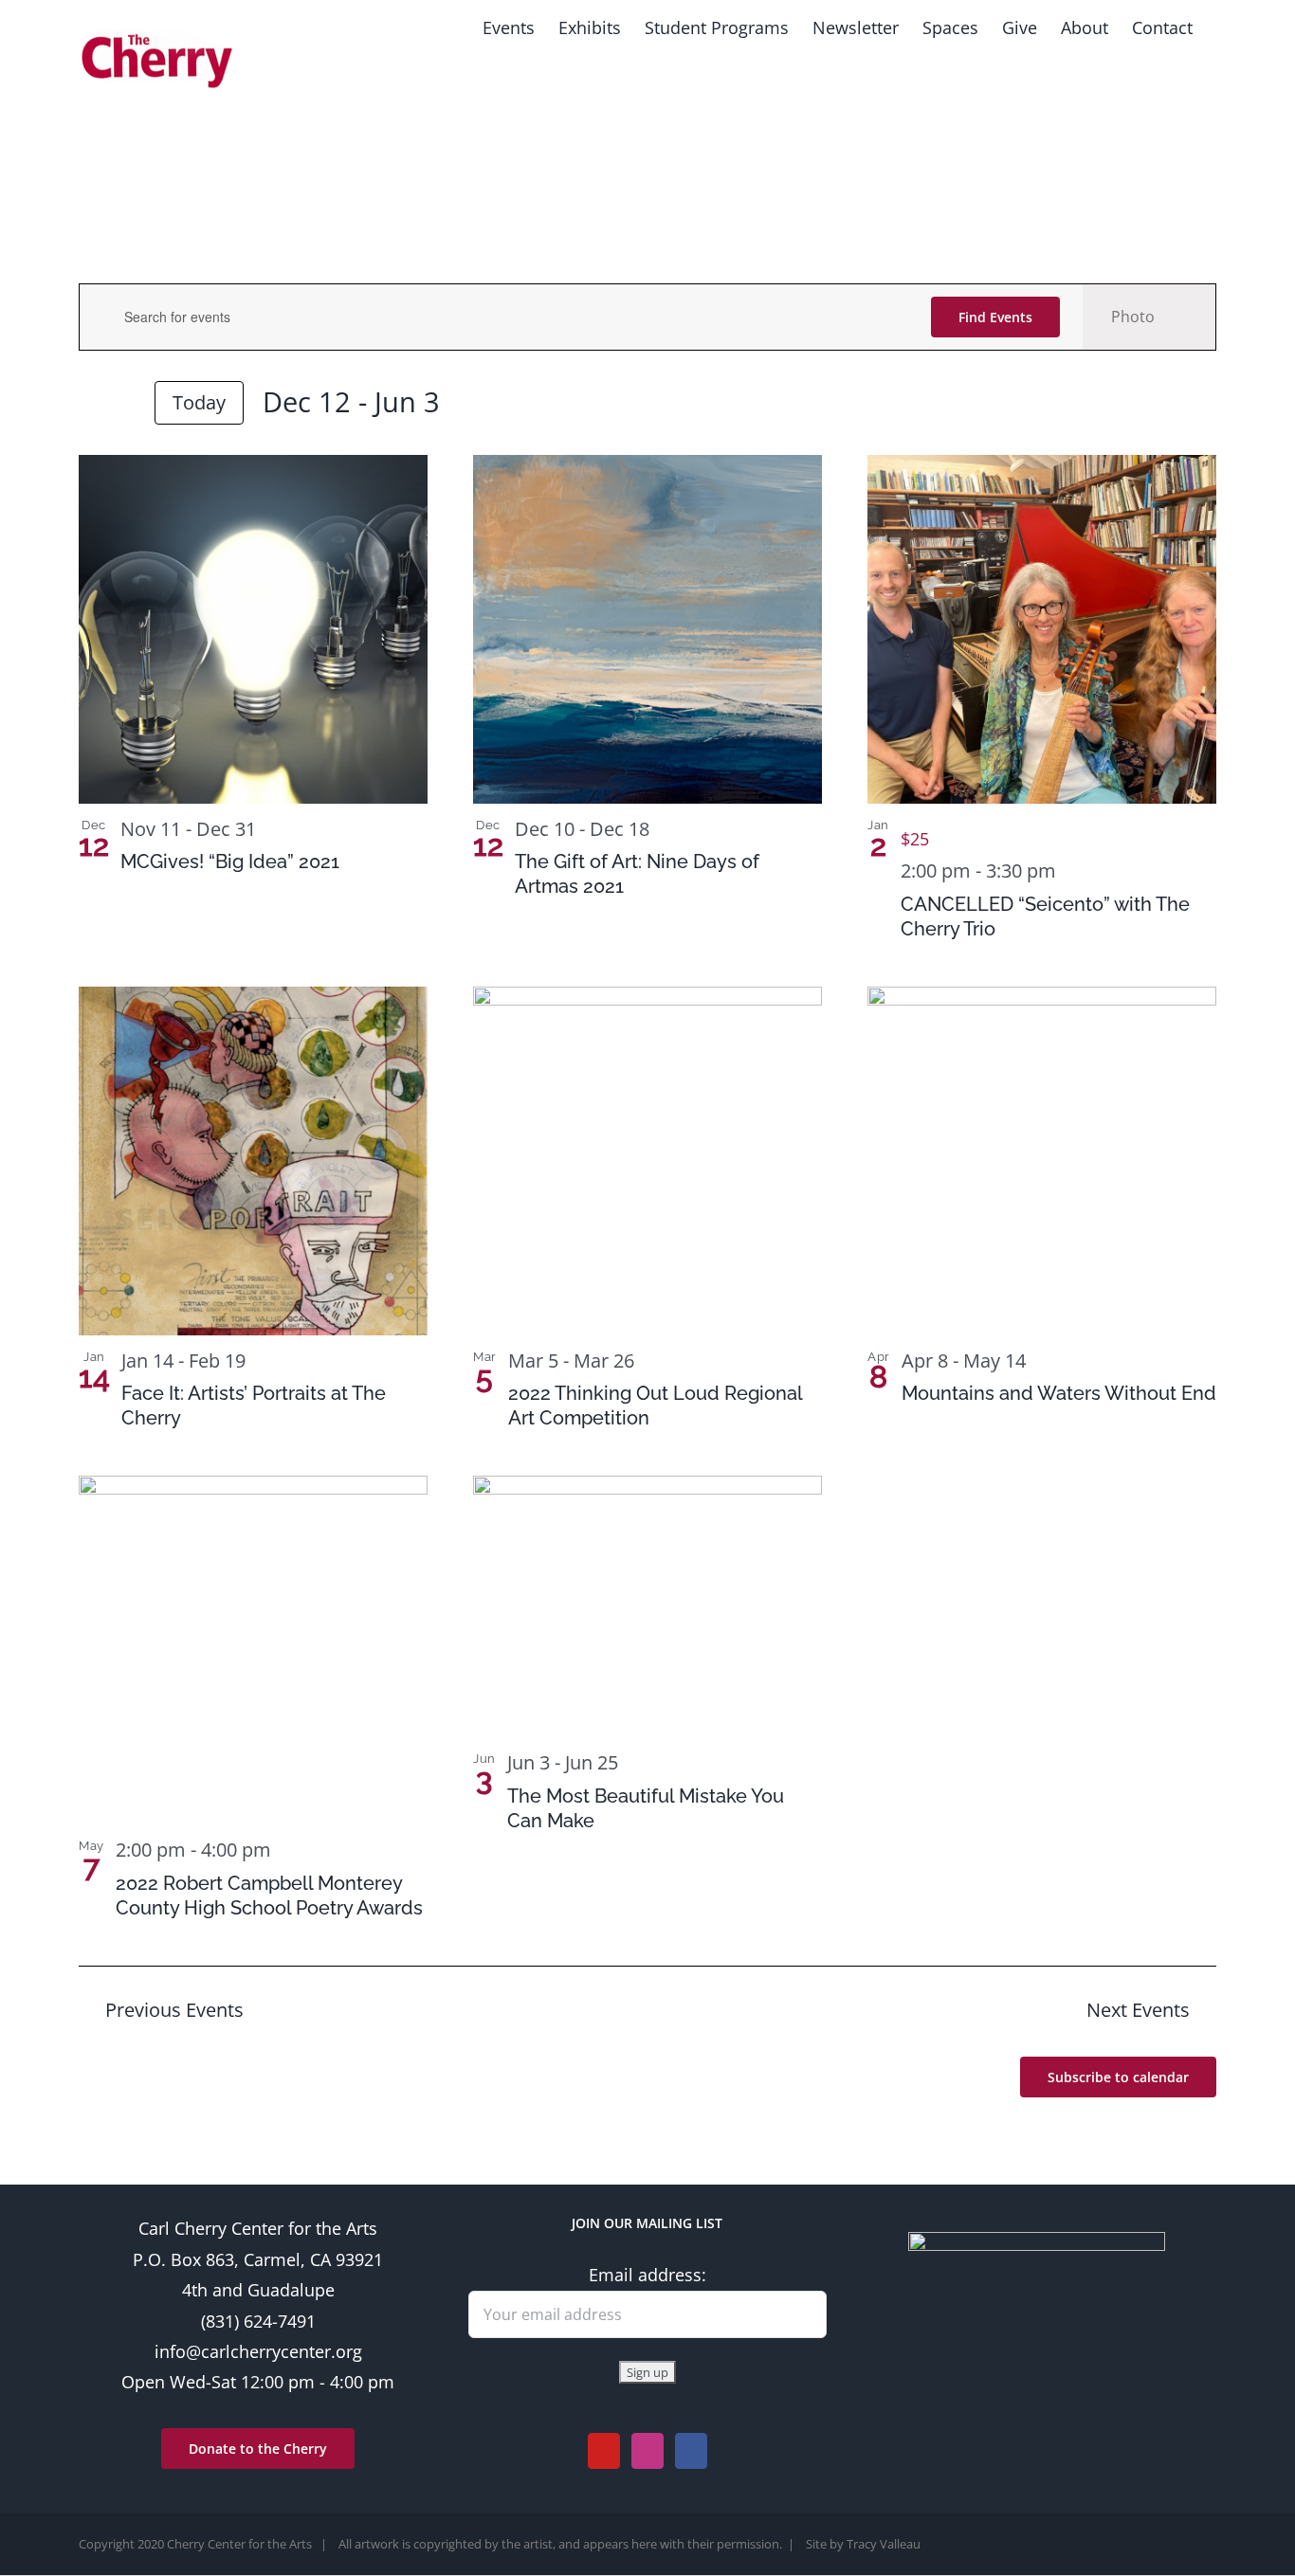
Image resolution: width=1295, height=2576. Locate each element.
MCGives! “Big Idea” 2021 (230, 862)
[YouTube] (604, 2451)
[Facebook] (691, 2451)
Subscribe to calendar (1118, 2077)
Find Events (995, 317)
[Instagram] (647, 2451)
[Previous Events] (90, 405)
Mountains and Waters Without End (1059, 1393)
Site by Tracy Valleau (863, 2544)
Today (199, 402)
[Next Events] (124, 405)
